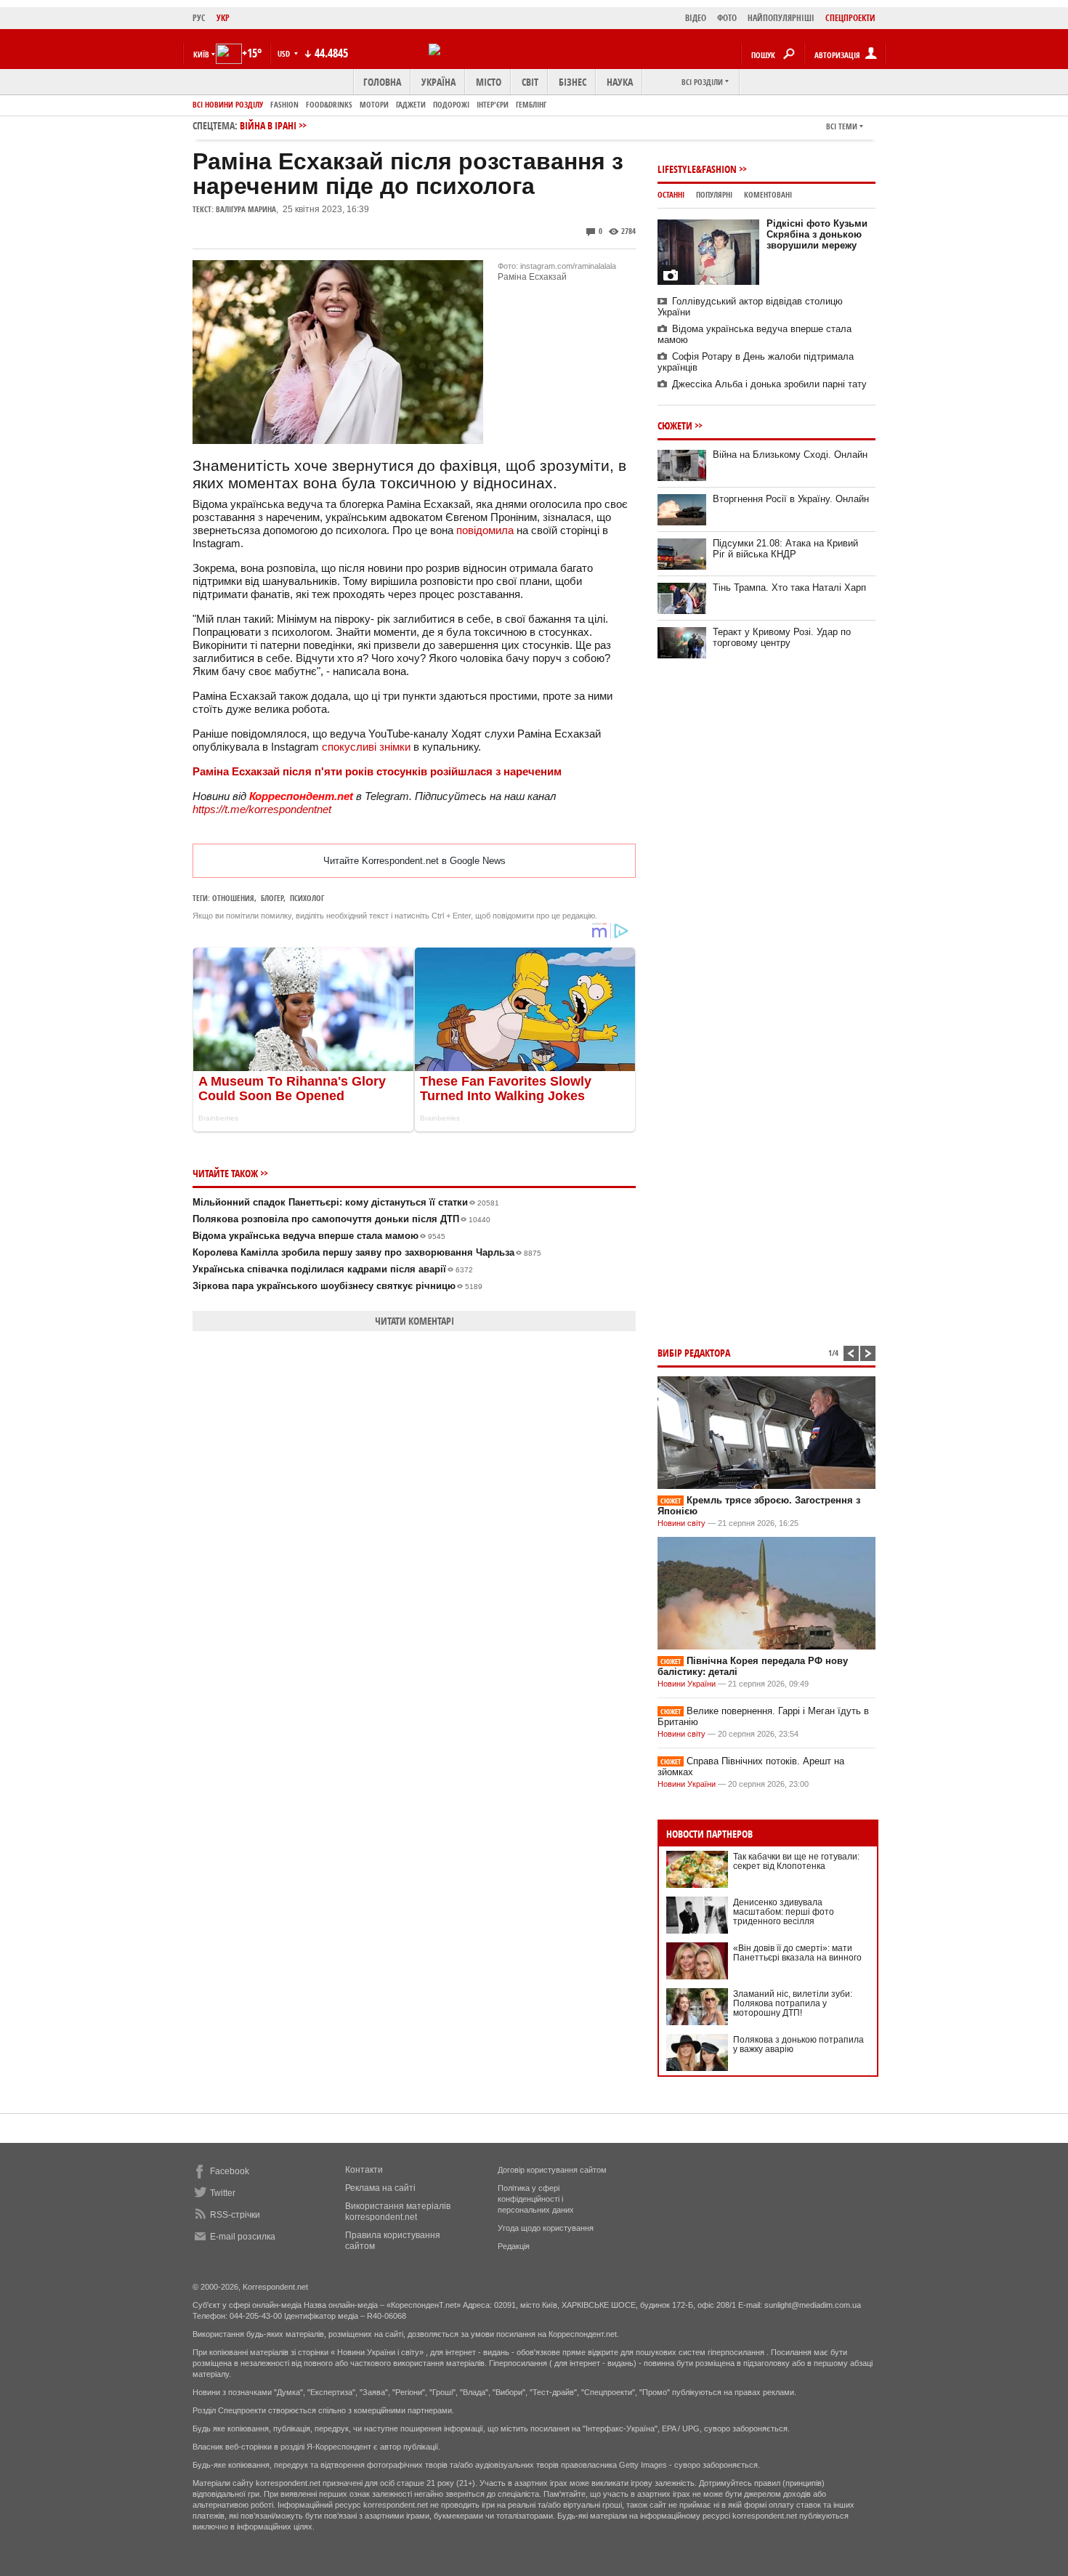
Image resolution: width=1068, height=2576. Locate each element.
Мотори (374, 104)
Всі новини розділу (228, 104)
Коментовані (768, 194)
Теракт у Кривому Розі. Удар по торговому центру (782, 637)
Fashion (284, 104)
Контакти (364, 2170)
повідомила (485, 530)
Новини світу (681, 1523)
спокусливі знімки (366, 747)
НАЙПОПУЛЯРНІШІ (781, 18)
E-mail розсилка (243, 2237)
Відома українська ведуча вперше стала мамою (319, 1236)
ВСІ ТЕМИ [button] (842, 126)
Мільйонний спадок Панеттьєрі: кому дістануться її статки (346, 1202)
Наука (620, 82)
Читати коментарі (414, 1321)
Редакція (514, 2246)
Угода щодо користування (546, 2228)
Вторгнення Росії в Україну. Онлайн (791, 499)
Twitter (223, 2193)
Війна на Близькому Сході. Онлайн (790, 455)
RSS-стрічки (235, 2215)
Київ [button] (201, 54)
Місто (489, 82)
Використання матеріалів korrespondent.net (398, 2212)
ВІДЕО (696, 18)
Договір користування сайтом (552, 2170)
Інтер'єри (493, 104)
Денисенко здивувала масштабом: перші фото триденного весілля (784, 1912)
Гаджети (411, 104)
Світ (530, 82)
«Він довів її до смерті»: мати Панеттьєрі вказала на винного (797, 1953)
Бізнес (573, 82)
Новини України (687, 1684)
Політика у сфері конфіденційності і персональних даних (536, 2199)
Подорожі (451, 104)
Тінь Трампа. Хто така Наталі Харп (789, 588)
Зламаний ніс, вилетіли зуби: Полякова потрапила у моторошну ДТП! (793, 2003)
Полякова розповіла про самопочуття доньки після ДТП (341, 1219)
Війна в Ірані (268, 125)
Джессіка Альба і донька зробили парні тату (769, 384)
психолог (307, 898)
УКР (223, 18)
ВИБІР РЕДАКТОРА (694, 1353)
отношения (233, 898)
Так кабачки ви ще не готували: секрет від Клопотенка (796, 1861)
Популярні (714, 194)
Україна (438, 82)
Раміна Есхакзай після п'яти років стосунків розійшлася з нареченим (377, 771)
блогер (272, 898)
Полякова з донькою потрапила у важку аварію (798, 2044)
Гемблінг (531, 104)
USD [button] (285, 53)
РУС (199, 18)
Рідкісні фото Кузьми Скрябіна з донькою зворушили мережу (817, 234)
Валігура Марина (246, 209)
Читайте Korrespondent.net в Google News (414, 861)
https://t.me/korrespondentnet (262, 809)
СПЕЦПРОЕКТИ (850, 18)
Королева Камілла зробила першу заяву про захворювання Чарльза (367, 1252)
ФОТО (727, 18)
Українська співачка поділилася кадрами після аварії (333, 1269)
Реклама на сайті (380, 2188)
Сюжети (675, 425)
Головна (382, 82)
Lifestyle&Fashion (697, 169)
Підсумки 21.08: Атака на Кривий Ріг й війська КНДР (785, 549)
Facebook (230, 2171)
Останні (671, 194)
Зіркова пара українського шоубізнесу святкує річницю (337, 1286)
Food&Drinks (329, 104)
